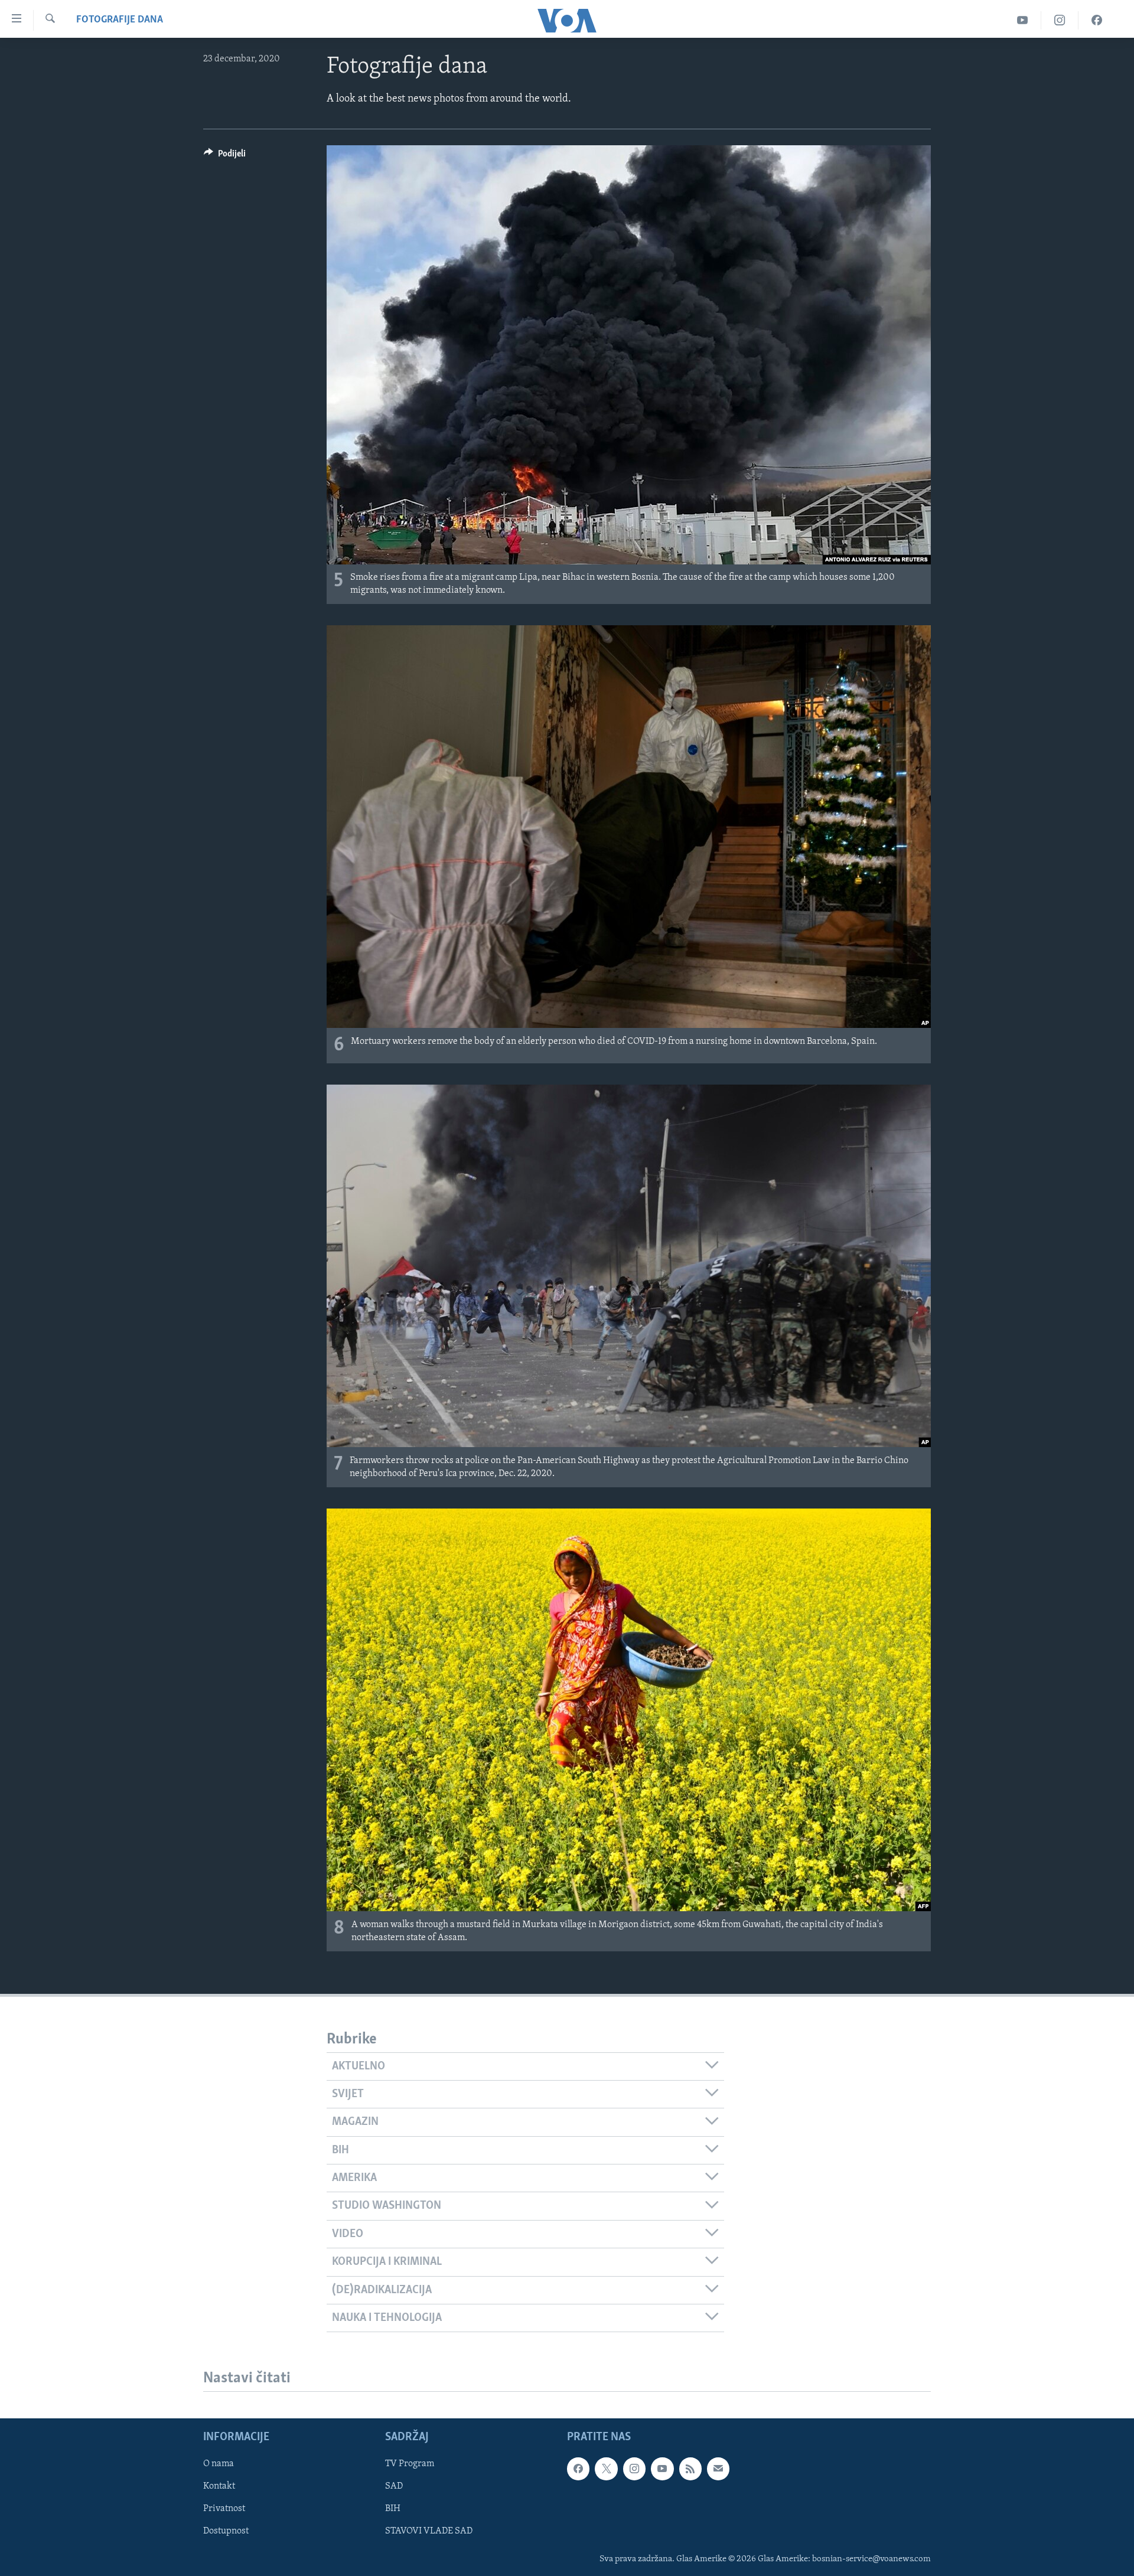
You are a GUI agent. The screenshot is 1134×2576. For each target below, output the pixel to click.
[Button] (225, 156)
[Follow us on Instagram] (634, 2469)
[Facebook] (1097, 20)
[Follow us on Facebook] (578, 2469)
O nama (219, 2464)
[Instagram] (1060, 20)
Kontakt (219, 2486)
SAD (394, 2486)
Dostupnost (226, 2532)
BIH (393, 2509)
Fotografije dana (120, 20)
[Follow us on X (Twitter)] (606, 2469)
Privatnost (224, 2509)
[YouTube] (1023, 20)
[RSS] (690, 2469)
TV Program (410, 2464)
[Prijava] (718, 2469)
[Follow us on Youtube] (662, 2469)
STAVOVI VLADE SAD (429, 2532)
